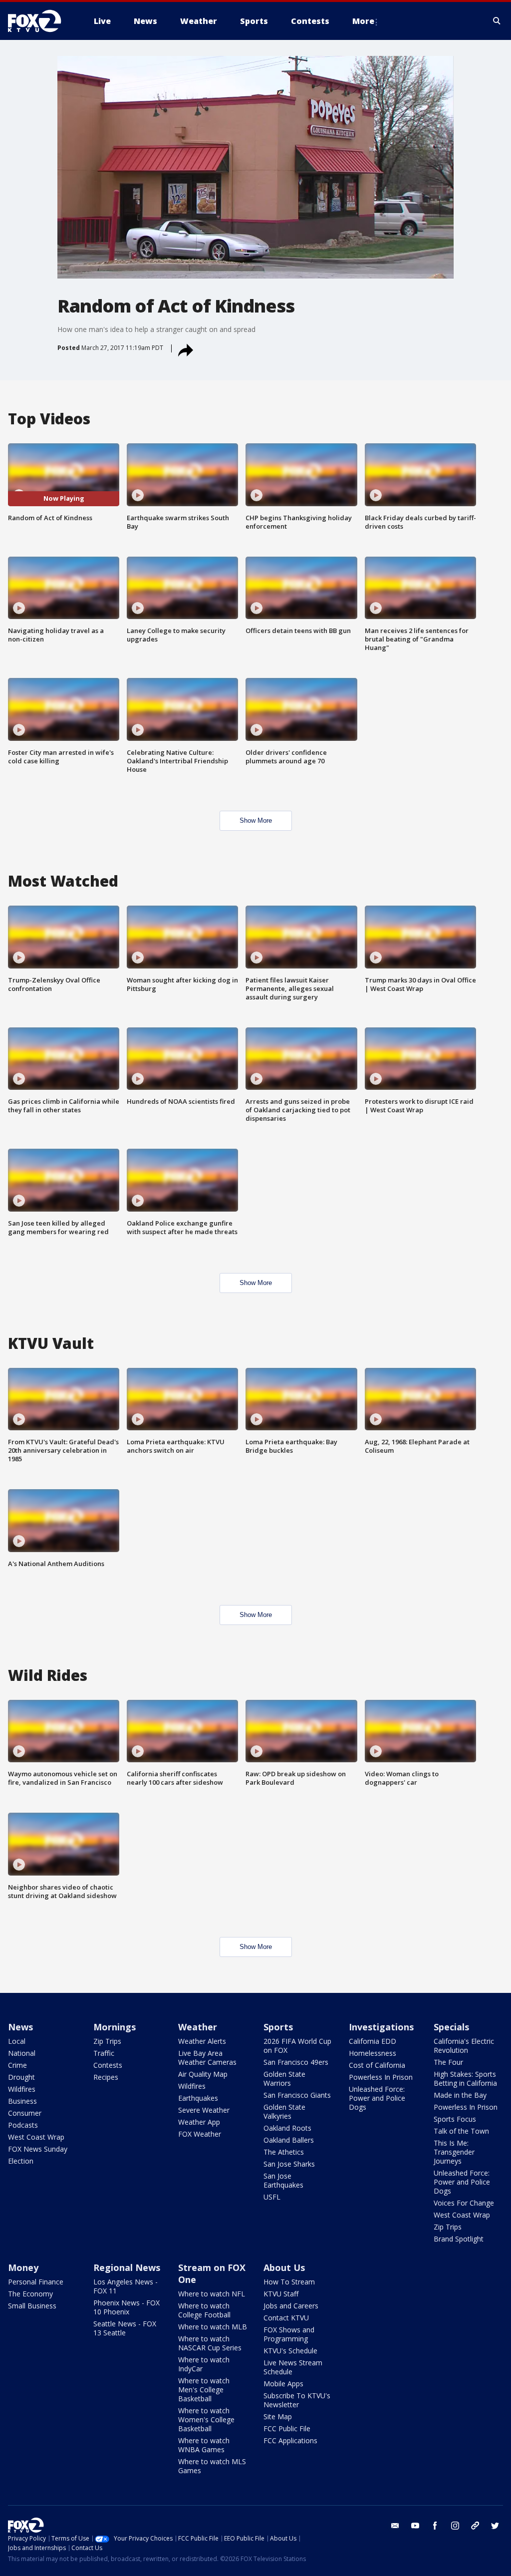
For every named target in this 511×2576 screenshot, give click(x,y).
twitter (495, 2526)
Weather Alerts (202, 2041)
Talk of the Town (461, 2131)
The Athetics (284, 2152)
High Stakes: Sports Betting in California (465, 2079)
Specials (451, 2027)
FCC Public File (287, 2428)
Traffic (104, 2053)
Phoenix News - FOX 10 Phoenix (127, 2307)
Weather (198, 2027)
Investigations (381, 2027)
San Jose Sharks (289, 2164)
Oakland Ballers (289, 2140)
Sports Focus (455, 2119)
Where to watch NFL (212, 2294)
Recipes (106, 2077)
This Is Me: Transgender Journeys (454, 2152)
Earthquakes (198, 2098)
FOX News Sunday (38, 2149)
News (20, 2027)
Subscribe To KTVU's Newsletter (297, 2400)
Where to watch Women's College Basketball (206, 2419)
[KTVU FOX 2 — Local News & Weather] (41, 21)
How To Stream (289, 2282)
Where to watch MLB (213, 2327)
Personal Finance (36, 2282)
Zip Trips (107, 2041)
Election (21, 2161)
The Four (448, 2062)
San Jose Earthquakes (283, 2180)
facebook (435, 2526)
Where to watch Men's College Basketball (204, 2390)
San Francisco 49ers (296, 2062)
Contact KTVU (286, 2318)
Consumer (25, 2113)
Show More (256, 820)
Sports (278, 2027)
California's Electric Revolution (464, 2046)
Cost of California (377, 2065)
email (395, 2526)
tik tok (475, 2526)
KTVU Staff (281, 2294)
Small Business (32, 2306)
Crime (17, 2065)
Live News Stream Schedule (293, 2367)
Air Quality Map (203, 2074)
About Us (284, 2267)
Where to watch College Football (204, 2310)
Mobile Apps (283, 2384)
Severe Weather (204, 2110)
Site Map (278, 2416)
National (22, 2053)
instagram (455, 2526)
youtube (415, 2526)
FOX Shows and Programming (289, 2334)
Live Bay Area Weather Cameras (207, 2058)
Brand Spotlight (459, 2239)
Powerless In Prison (381, 2077)
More (363, 21)
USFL (272, 2197)
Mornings (115, 2027)
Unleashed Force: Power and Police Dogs (377, 2098)
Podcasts (23, 2125)
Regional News (127, 2267)
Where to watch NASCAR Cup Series (210, 2343)
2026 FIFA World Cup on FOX (297, 2046)
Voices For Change (464, 2203)
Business (22, 2101)
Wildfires (22, 2089)
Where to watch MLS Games (212, 2466)
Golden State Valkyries (284, 2111)
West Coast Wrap (36, 2137)
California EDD (373, 2041)
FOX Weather (200, 2134)
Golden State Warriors (284, 2079)
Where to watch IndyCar (204, 2364)
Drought (21, 2077)
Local (17, 2041)
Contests (108, 2065)
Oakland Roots (287, 2128)
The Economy (30, 2294)
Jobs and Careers (291, 2306)
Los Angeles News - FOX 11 (126, 2286)
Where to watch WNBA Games (204, 2445)
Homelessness (373, 2053)
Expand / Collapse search (497, 21)
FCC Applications (290, 2440)
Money (23, 2267)
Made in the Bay (460, 2095)
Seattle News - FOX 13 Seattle (125, 2328)
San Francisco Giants (297, 2095)
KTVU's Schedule (290, 2351)
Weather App (199, 2122)
